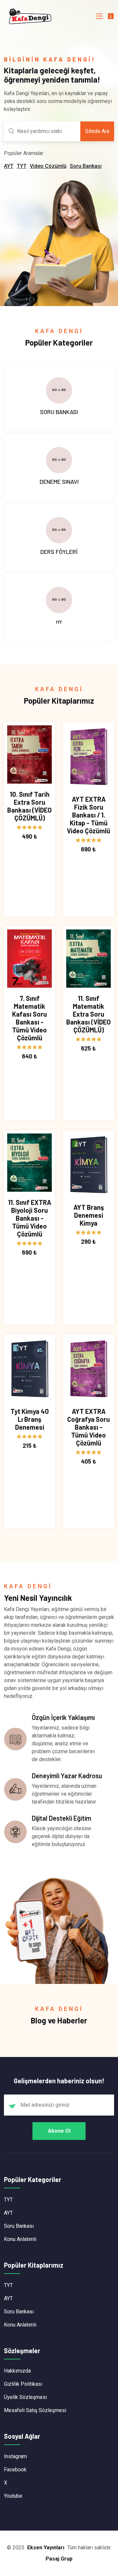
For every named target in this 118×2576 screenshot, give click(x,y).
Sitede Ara (97, 131)
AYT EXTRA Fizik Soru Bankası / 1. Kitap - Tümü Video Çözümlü (88, 815)
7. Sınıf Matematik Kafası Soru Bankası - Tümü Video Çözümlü (29, 1018)
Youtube (13, 2496)
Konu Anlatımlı (20, 2239)
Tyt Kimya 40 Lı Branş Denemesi (30, 1419)
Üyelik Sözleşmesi (25, 2397)
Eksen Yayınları (46, 2548)
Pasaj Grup (59, 2559)
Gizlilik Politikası (23, 2384)
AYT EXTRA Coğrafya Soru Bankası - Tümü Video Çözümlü (88, 1427)
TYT (22, 166)
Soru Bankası (86, 166)
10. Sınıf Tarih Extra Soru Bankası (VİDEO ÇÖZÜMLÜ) (29, 806)
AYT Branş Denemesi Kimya (89, 1215)
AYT (9, 166)
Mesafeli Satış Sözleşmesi (35, 2410)
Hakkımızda (17, 2371)
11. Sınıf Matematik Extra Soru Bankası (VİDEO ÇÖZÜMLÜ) (88, 1014)
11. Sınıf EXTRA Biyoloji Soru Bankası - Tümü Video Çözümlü (30, 1218)
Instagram (15, 2456)
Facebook (15, 2470)
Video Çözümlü (48, 166)
